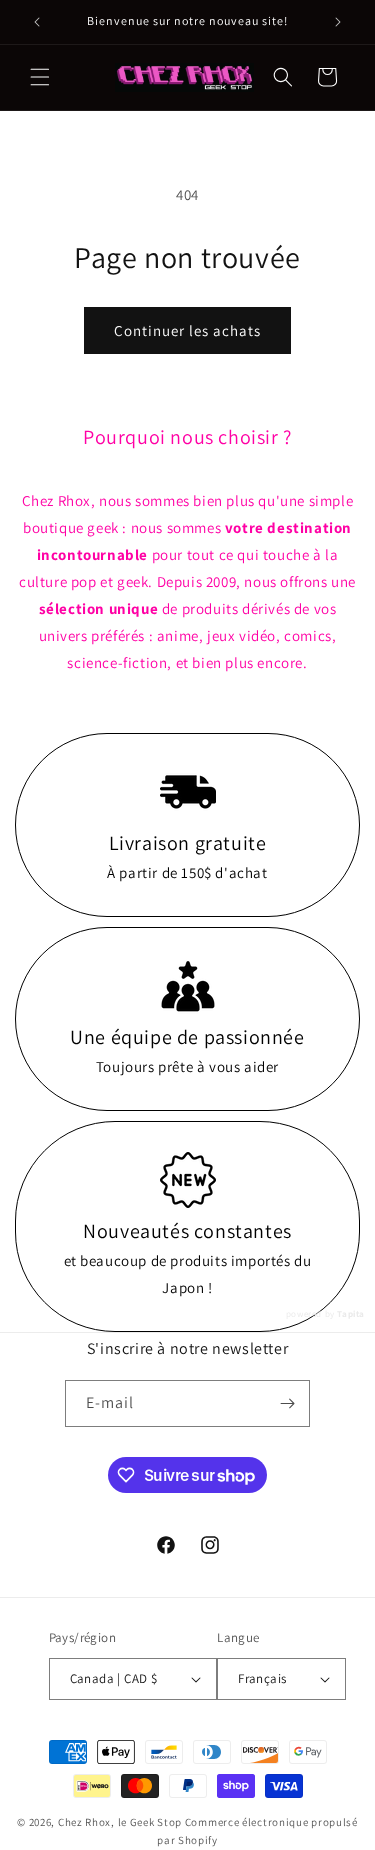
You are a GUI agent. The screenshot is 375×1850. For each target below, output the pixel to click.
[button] (40, 77)
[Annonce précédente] (37, 22)
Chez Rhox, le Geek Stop (120, 1822)
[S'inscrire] (287, 1403)
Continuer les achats (187, 330)
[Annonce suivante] (338, 22)
